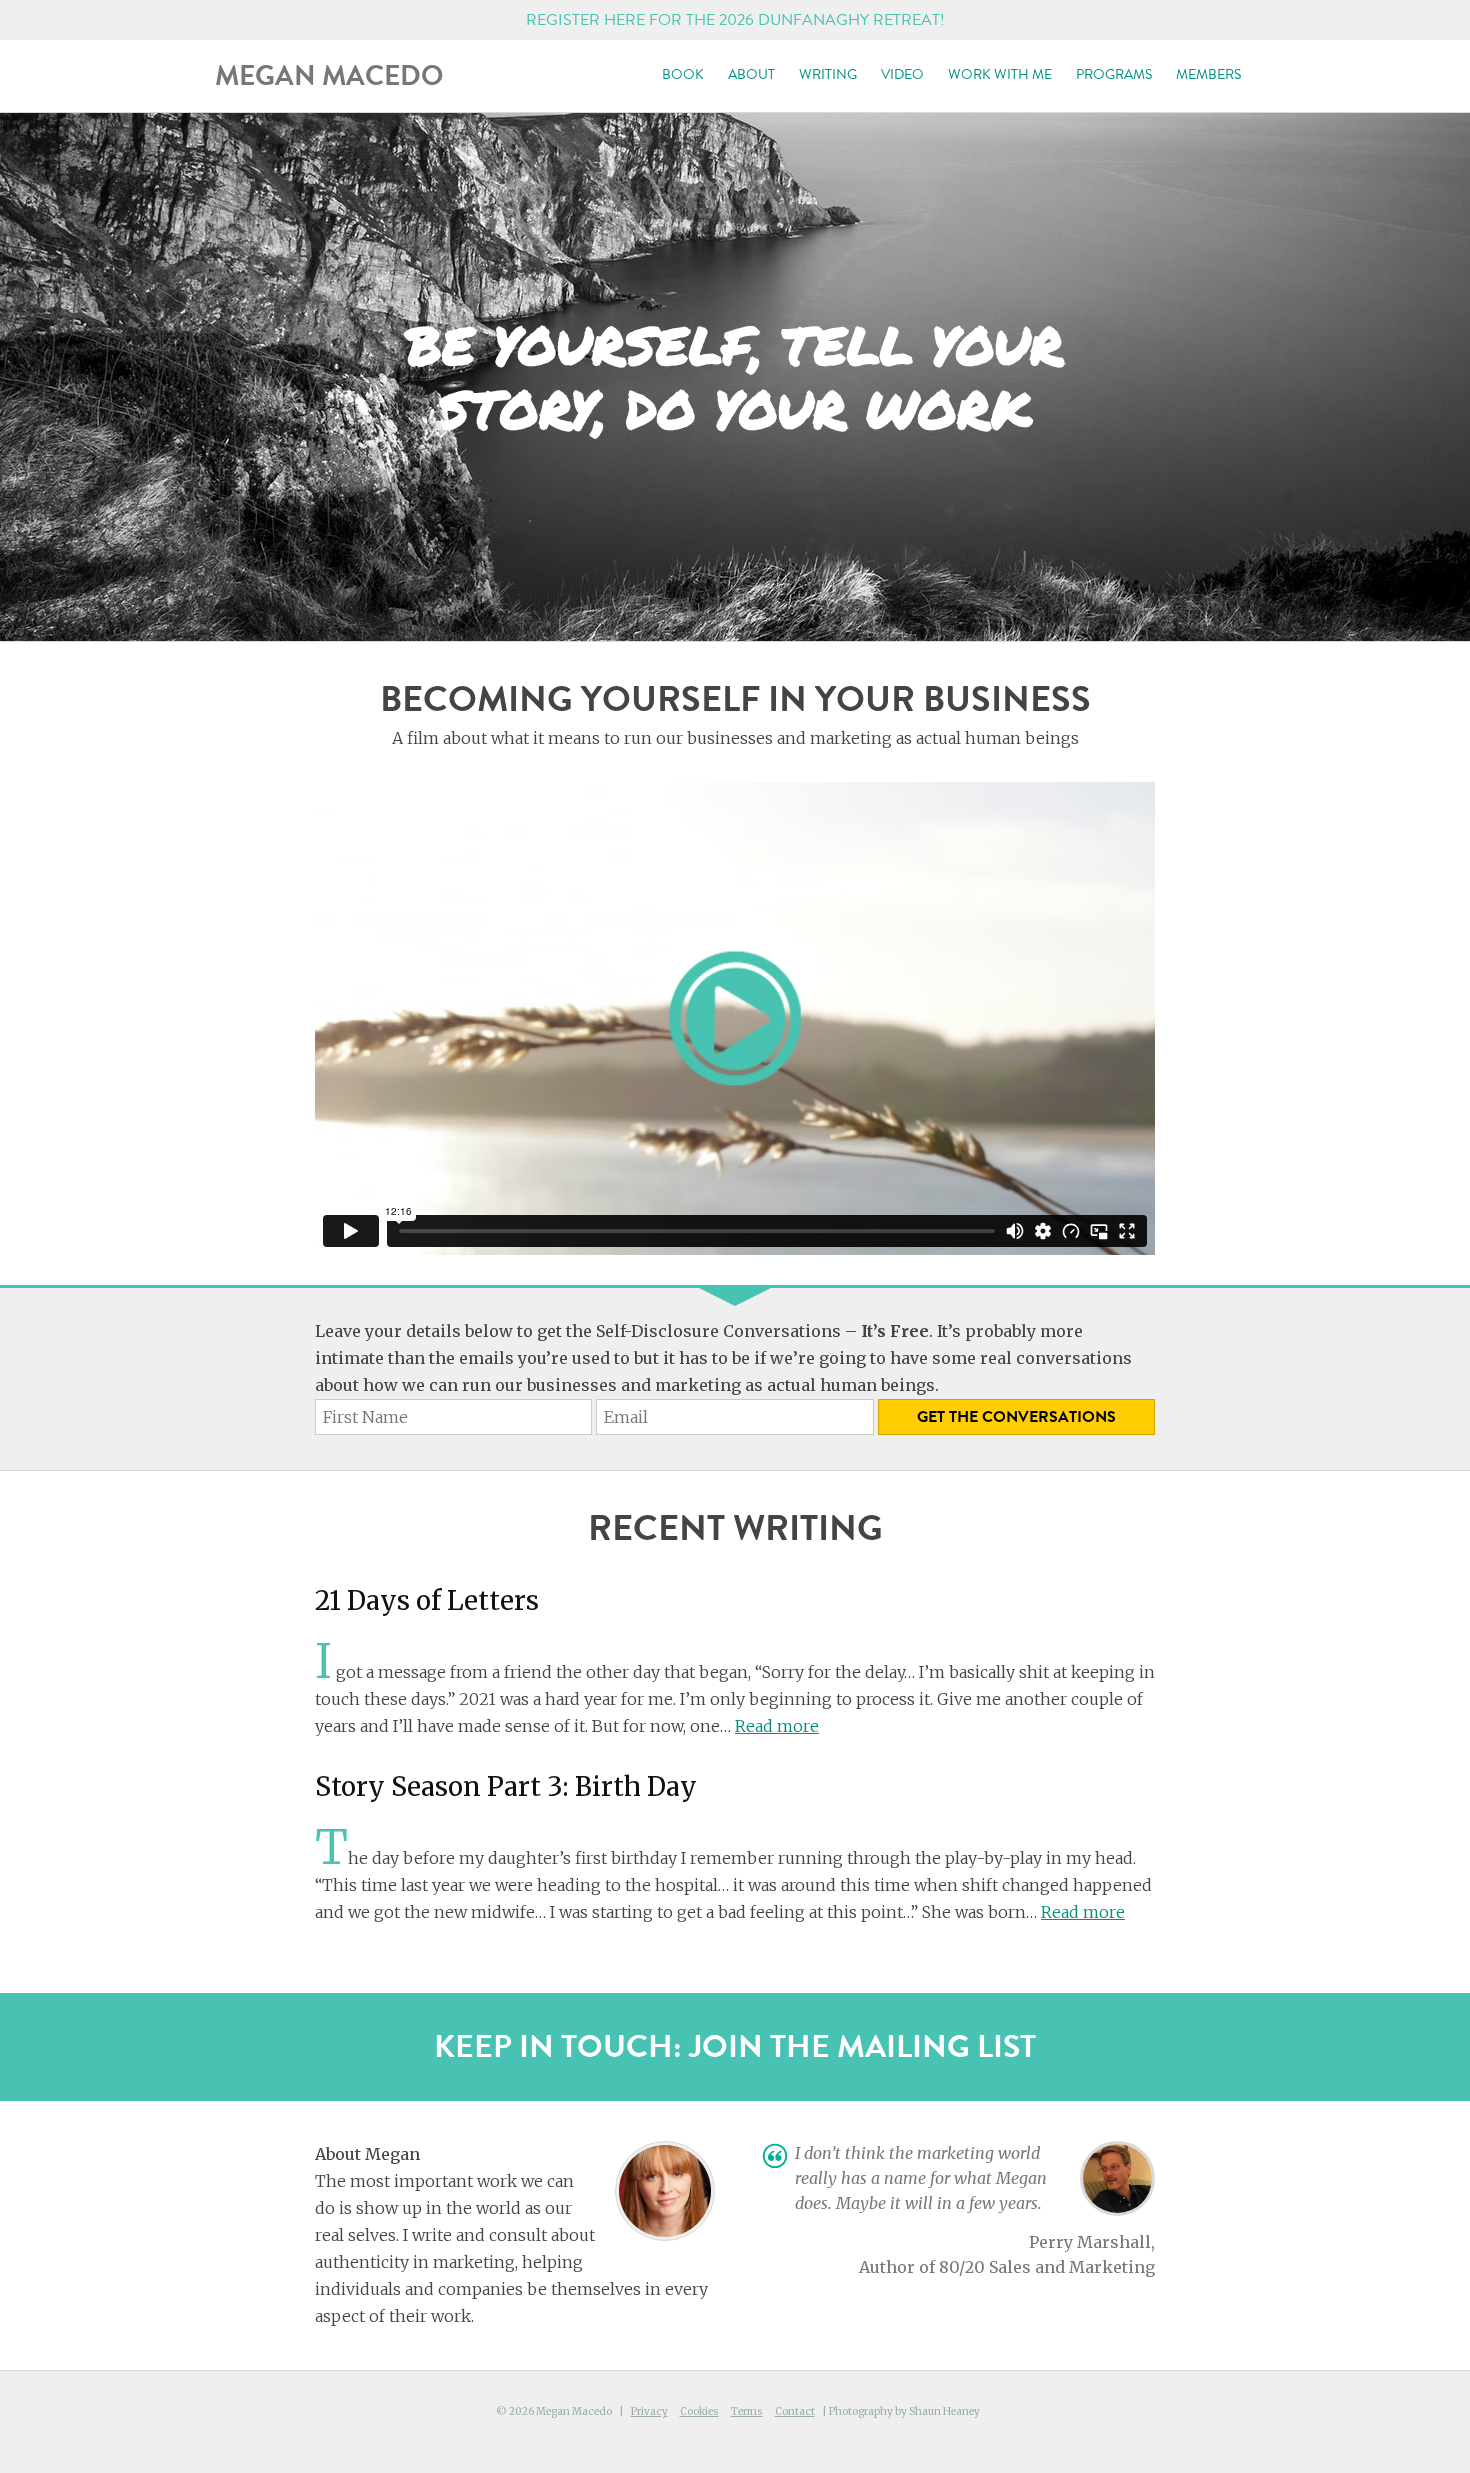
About (751, 74)
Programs (1114, 74)
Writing (828, 74)
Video (902, 74)
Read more (777, 1726)
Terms (747, 2411)
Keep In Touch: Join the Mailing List (735, 2046)
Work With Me (1000, 74)
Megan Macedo (329, 75)
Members (1208, 74)
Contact (795, 2411)
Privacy (649, 2411)
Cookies (699, 2411)
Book (683, 74)
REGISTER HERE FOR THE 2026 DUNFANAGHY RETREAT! (735, 20)
